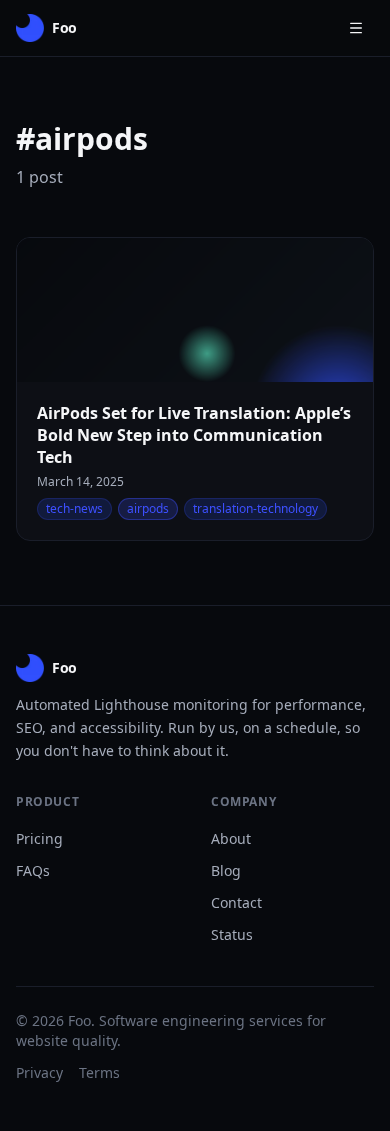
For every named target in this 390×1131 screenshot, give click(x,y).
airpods (148, 508)
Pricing (39, 838)
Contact (236, 902)
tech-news (74, 508)
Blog (226, 870)
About (231, 838)
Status (232, 934)
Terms (99, 1072)
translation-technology (255, 508)
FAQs (33, 870)
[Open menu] (356, 28)
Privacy (39, 1072)
